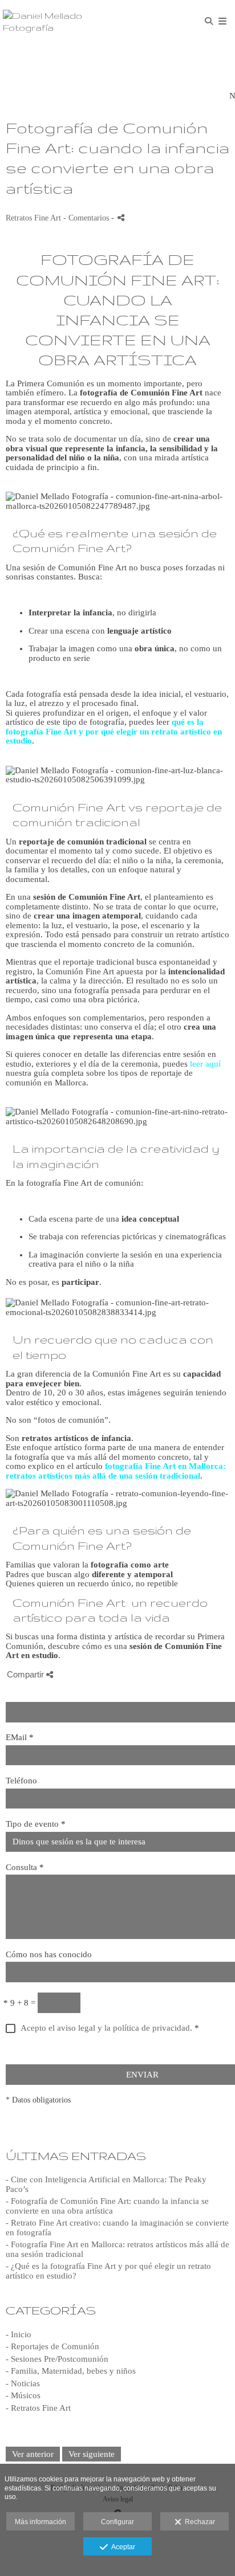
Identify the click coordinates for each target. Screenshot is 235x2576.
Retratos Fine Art (33, 218)
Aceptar (121, 2547)
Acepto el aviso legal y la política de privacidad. (106, 2028)
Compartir (27, 1674)
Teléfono (21, 1781)
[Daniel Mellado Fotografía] (60, 21)
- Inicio (19, 2334)
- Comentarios (87, 218)
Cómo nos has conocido (49, 1954)
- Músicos (23, 2395)
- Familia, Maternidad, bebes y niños (71, 2371)
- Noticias (23, 2383)
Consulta (25, 1867)
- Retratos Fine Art (38, 2408)
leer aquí (205, 1064)
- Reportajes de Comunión (52, 2346)
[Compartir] (121, 217)
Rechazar (198, 2522)
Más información (40, 2522)
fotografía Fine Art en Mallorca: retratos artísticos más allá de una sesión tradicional (116, 1471)
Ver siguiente (92, 2454)
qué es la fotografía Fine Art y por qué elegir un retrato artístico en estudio (114, 731)
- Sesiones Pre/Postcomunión (57, 2359)
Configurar (117, 2522)
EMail (20, 1737)
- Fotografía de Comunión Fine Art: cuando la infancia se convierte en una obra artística (107, 2206)
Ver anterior (33, 2454)
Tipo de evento (36, 1824)
